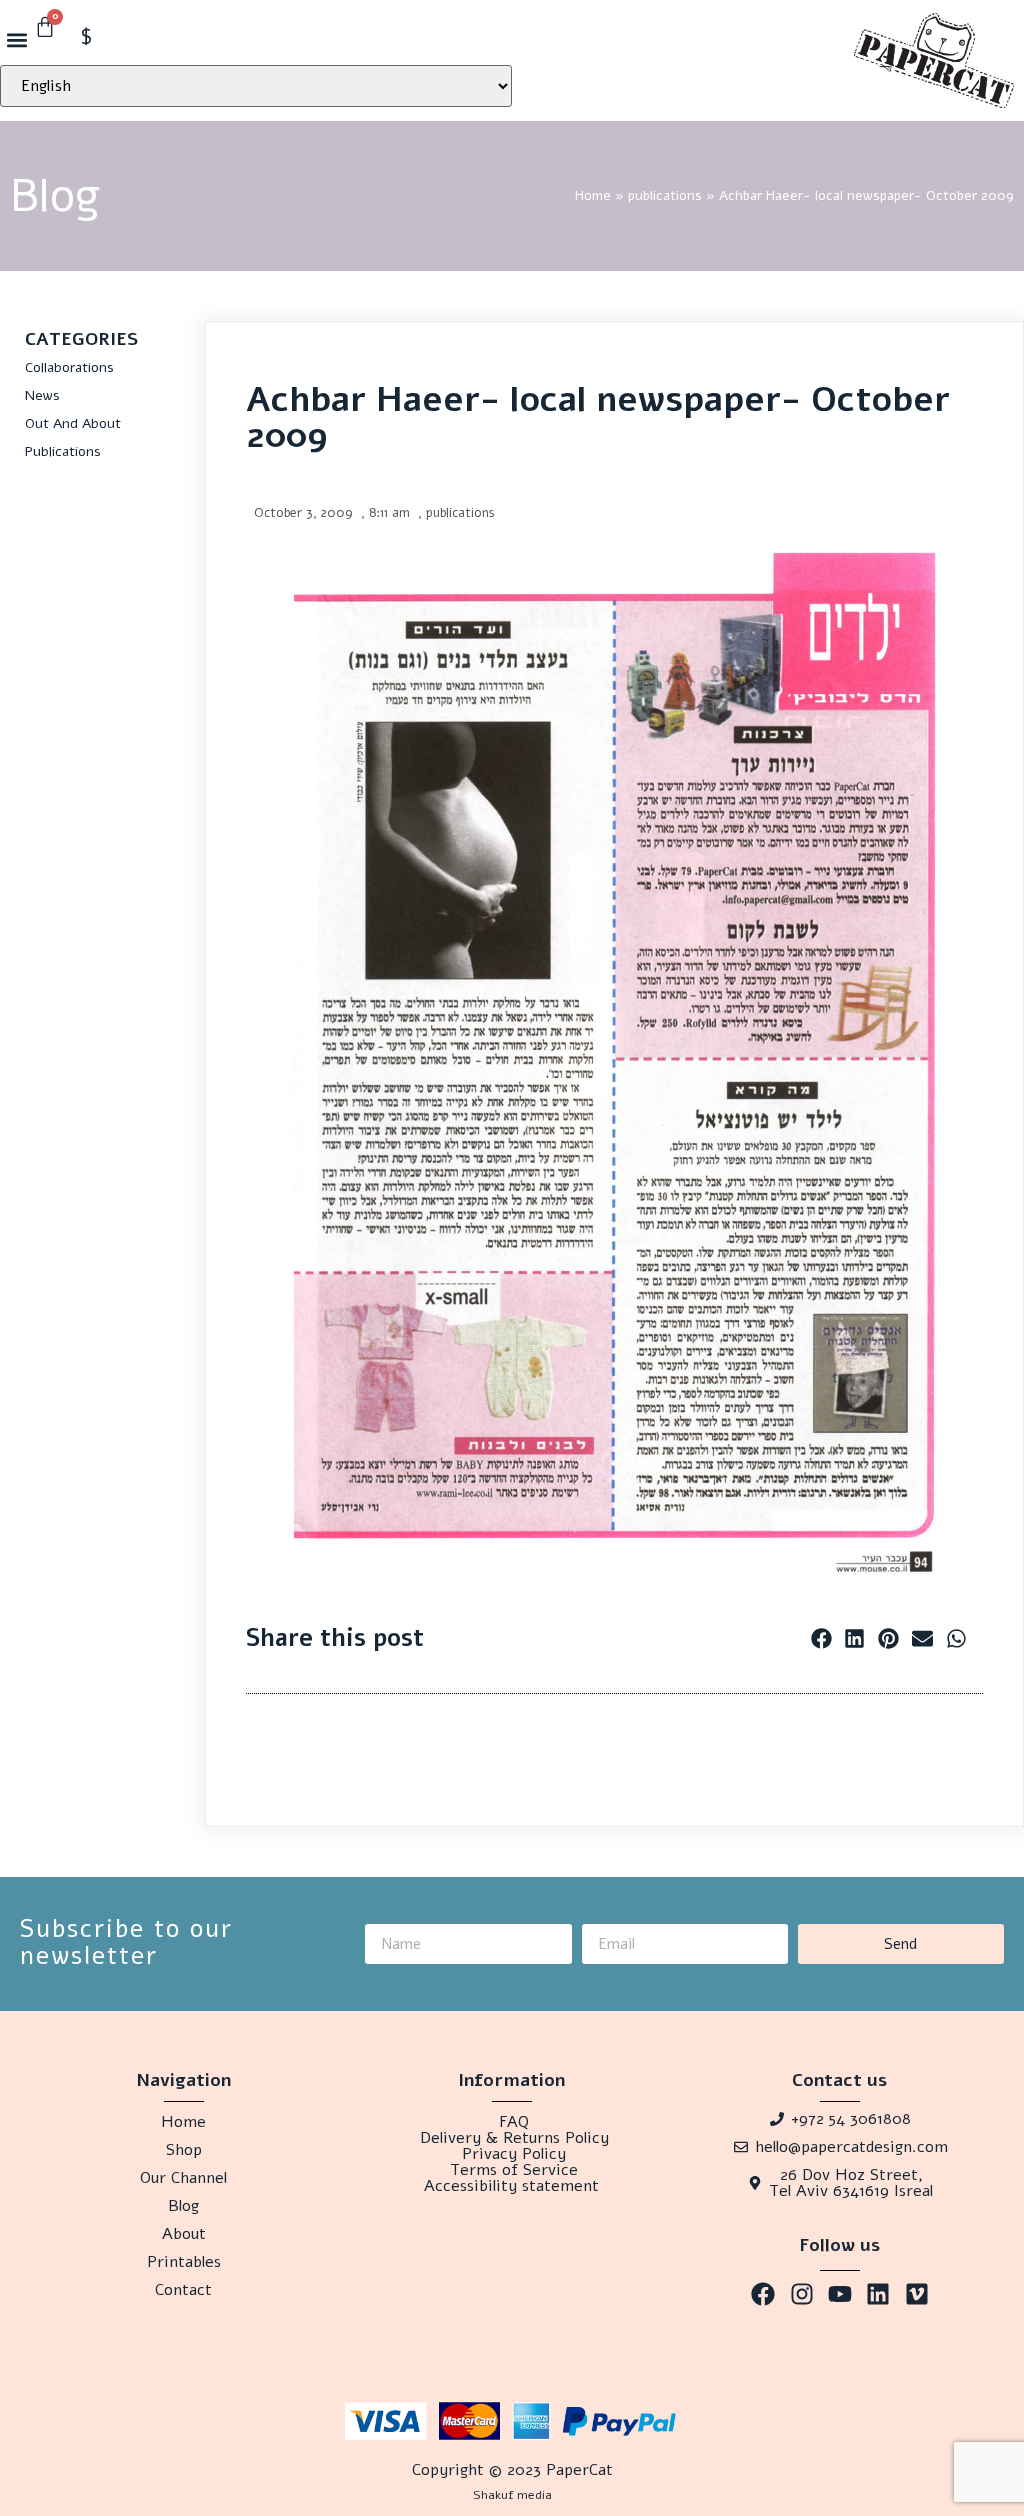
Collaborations (69, 367)
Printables (184, 2262)
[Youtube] (840, 2294)
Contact (183, 2290)
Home (593, 195)
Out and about (73, 423)
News (42, 395)
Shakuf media (512, 2495)
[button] (16, 39)
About (184, 2234)
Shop (184, 2150)
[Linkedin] (878, 2294)
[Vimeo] (917, 2294)
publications (665, 195)
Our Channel (183, 2178)
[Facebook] (763, 2294)
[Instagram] (801, 2294)
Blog (183, 2206)
